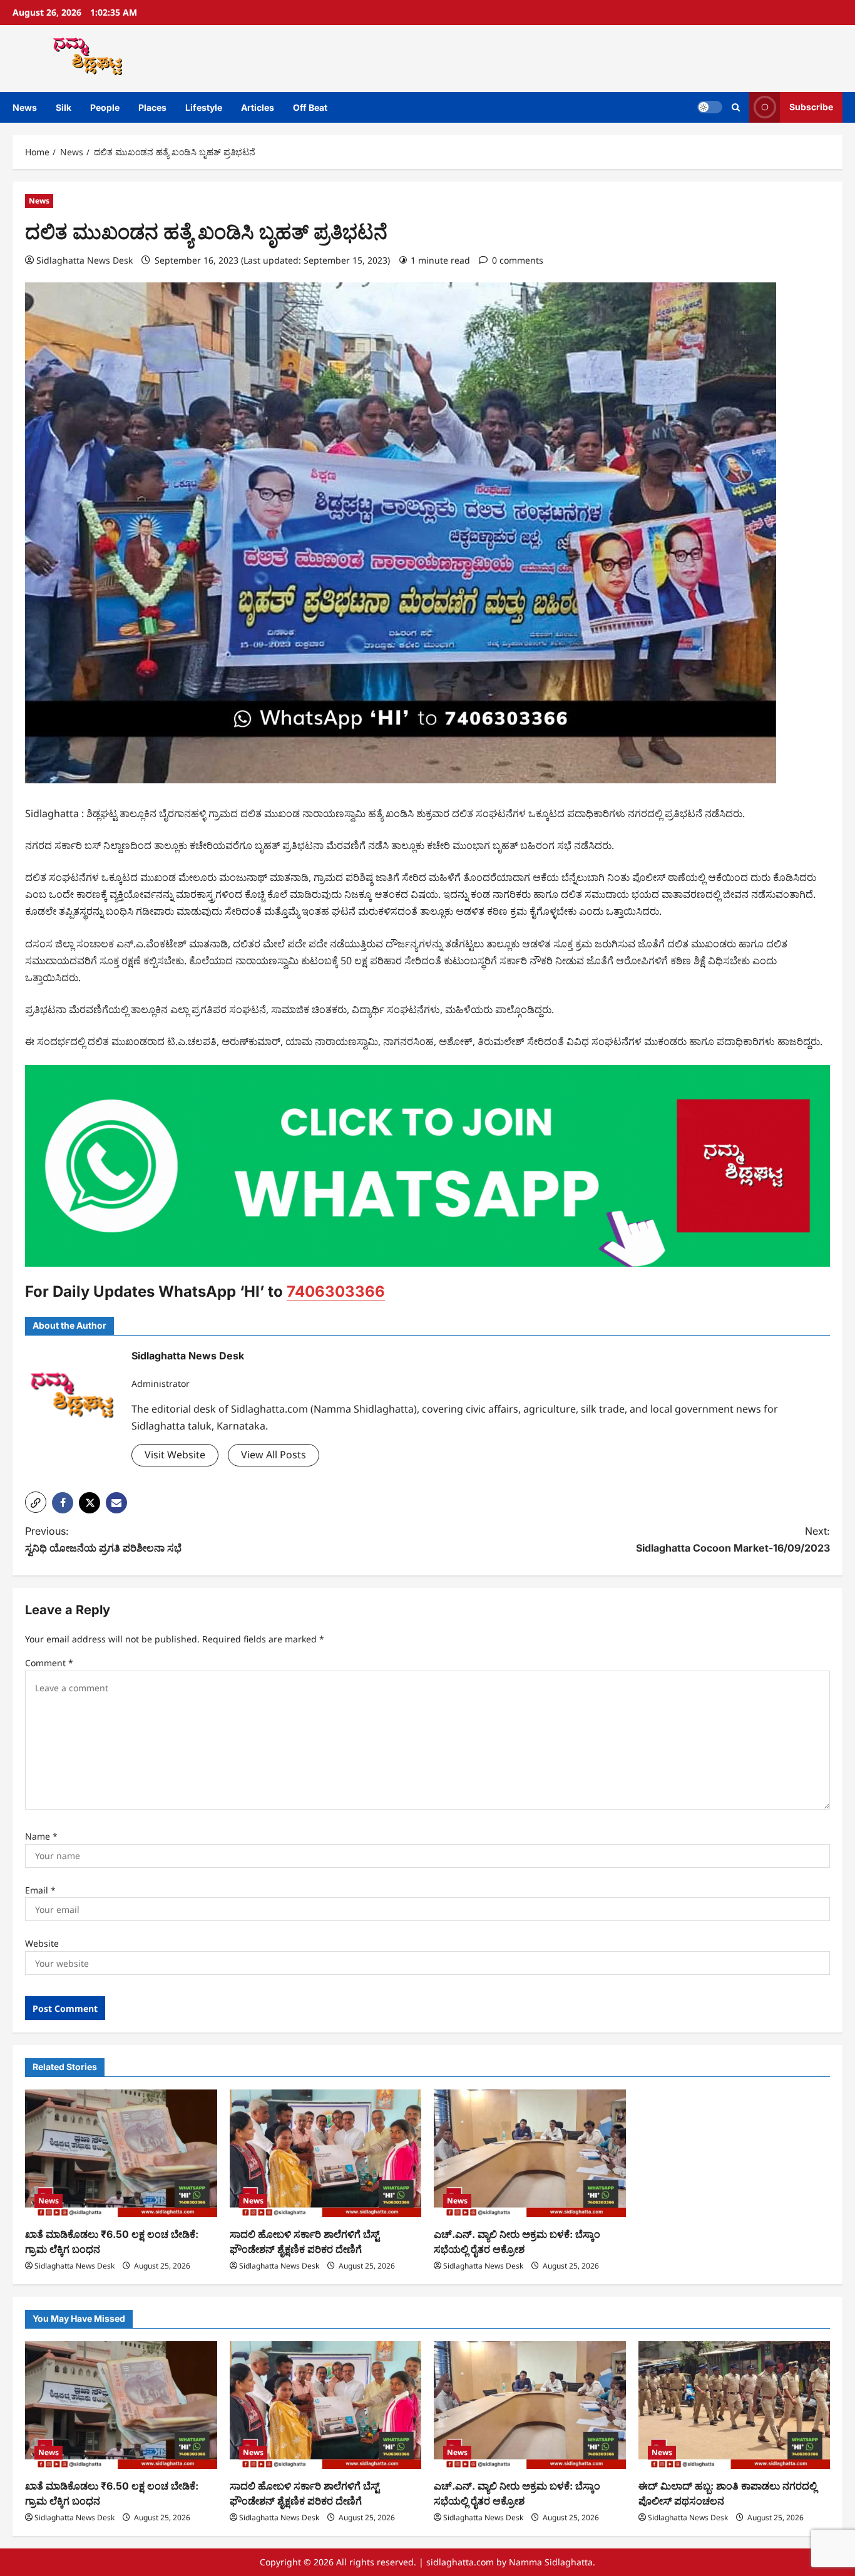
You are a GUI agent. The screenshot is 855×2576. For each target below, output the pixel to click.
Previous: (103, 1539)
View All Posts (274, 1455)
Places (152, 107)
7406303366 (336, 1291)
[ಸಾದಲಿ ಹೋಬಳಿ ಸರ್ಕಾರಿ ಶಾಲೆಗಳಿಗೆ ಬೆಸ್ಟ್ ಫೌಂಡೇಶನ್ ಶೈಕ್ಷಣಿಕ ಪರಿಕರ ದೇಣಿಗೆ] (326, 2153)
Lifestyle (204, 107)
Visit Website (175, 1455)
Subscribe (811, 107)
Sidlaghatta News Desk (84, 260)
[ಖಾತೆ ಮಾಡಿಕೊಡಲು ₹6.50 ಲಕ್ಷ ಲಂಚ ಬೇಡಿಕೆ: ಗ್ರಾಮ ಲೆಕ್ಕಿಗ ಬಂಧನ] (121, 2153)
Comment (49, 1663)
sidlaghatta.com (460, 2562)
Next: (733, 1539)
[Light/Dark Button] (710, 107)
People (105, 107)
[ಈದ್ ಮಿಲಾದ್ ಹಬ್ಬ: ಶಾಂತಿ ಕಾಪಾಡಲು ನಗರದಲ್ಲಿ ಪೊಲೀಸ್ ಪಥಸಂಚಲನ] (735, 2405)
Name (41, 1836)
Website (42, 1943)
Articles (258, 107)
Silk (64, 107)
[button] (736, 107)
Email (40, 1890)
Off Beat (310, 107)
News (25, 107)
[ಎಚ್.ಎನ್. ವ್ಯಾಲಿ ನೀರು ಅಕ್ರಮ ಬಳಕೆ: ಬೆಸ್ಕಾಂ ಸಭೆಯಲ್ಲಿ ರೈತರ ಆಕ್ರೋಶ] (530, 2153)
